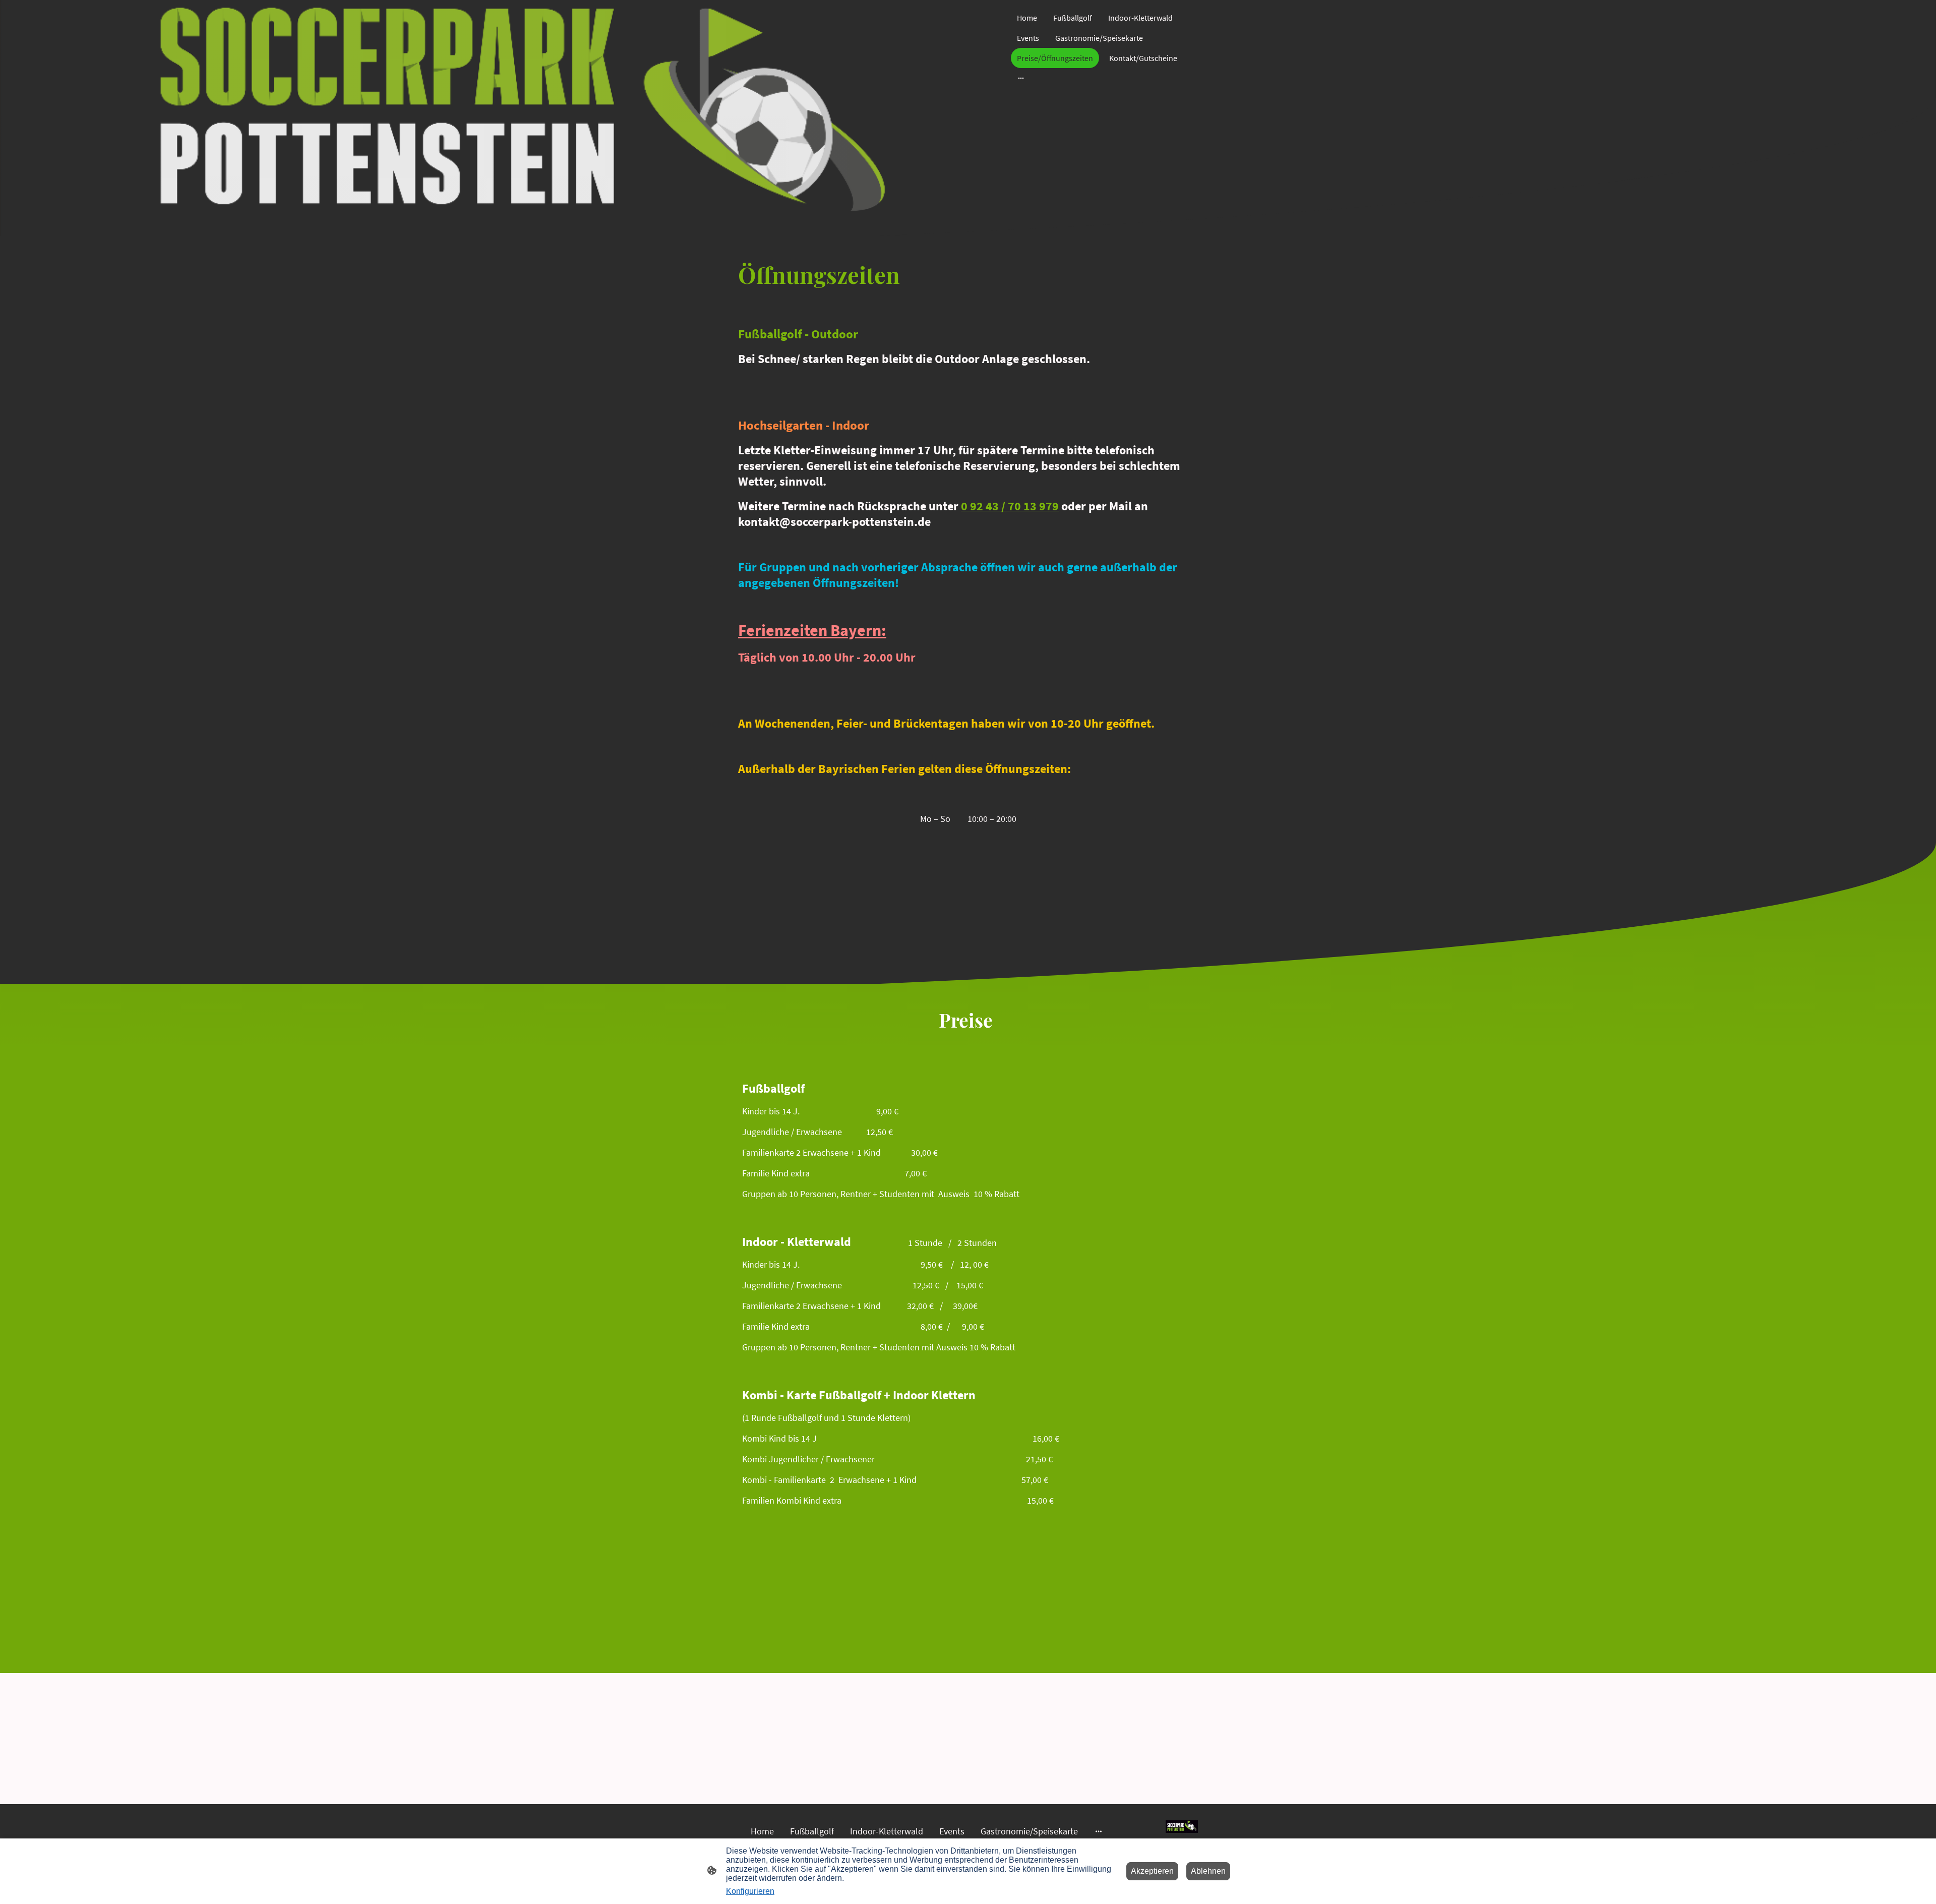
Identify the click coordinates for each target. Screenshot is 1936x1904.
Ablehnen (1208, 1871)
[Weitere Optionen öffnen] (1021, 78)
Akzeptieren (1152, 1871)
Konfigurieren (750, 1891)
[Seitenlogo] (1182, 1827)
